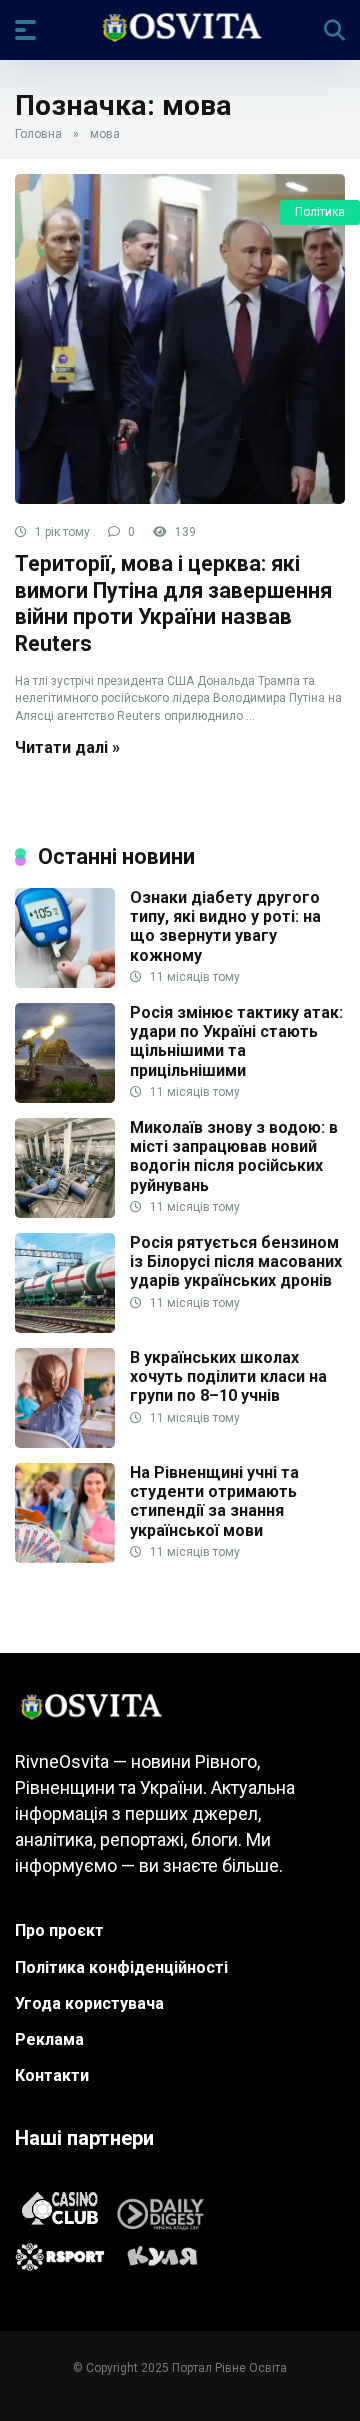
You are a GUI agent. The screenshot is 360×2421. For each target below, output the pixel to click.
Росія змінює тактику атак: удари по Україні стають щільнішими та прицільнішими (236, 1041)
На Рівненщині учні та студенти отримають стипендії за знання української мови (214, 1501)
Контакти (52, 2075)
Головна (38, 134)
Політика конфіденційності (121, 1967)
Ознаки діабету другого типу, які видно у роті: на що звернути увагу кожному (225, 926)
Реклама (49, 2039)
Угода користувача (89, 2003)
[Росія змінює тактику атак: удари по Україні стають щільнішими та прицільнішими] (65, 1097)
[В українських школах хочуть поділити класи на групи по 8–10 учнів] (65, 1442)
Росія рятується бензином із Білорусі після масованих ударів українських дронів (236, 1261)
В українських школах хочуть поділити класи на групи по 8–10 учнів (228, 1376)
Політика (320, 212)
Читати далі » (67, 747)
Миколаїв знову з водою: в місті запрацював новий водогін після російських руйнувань (234, 1156)
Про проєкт (59, 1930)
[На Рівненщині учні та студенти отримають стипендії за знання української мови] (65, 1557)
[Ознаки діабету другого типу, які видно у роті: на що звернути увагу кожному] (65, 982)
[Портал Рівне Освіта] (180, 29)
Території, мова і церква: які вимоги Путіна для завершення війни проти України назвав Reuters (173, 603)
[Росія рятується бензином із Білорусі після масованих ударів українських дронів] (65, 1327)
